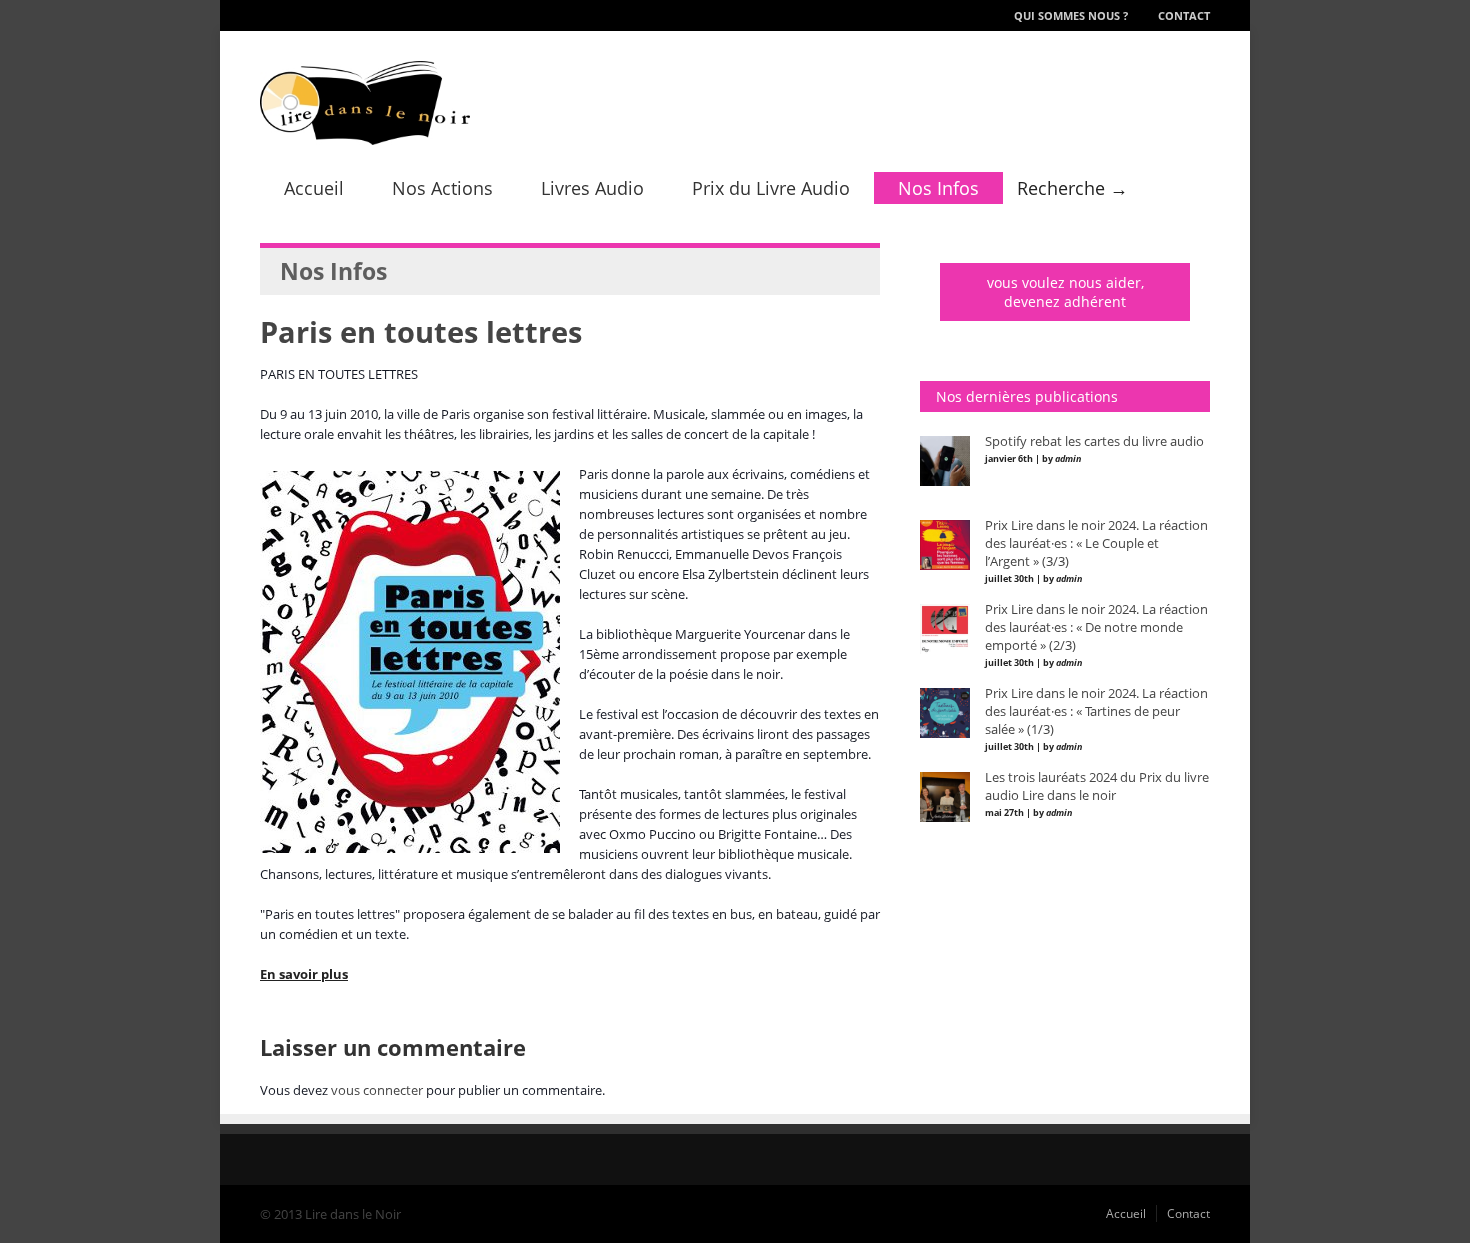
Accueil (314, 188)
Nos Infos (938, 188)
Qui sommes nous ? (1071, 15)
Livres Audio (592, 188)
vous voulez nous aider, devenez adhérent (1065, 292)
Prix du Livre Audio (771, 188)
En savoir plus (304, 974)
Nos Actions (442, 188)
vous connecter (377, 1090)
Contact (1184, 15)
